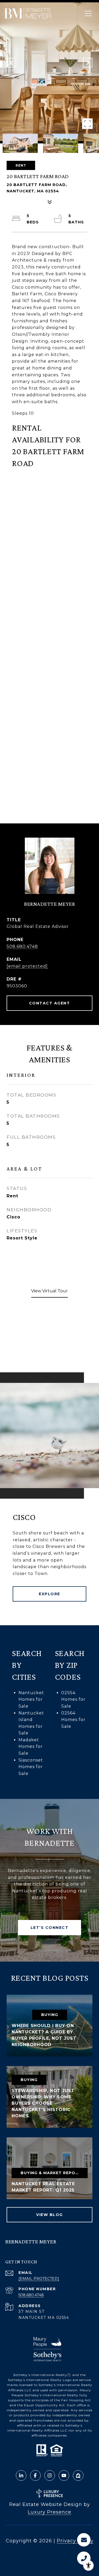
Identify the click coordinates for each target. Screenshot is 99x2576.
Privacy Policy (75, 2541)
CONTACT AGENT (50, 1003)
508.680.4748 (22, 946)
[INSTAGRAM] (50, 2475)
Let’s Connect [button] (50, 1928)
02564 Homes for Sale (73, 1720)
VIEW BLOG (49, 2215)
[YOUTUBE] (64, 2475)
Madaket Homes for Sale (31, 1747)
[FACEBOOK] (35, 2475)
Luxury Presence (49, 2512)
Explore (49, 1594)
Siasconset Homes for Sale (31, 1767)
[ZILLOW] (78, 2475)
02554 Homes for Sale (73, 1699)
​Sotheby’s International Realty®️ (42, 2375)
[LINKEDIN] (21, 2475)
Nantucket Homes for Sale (31, 1699)
